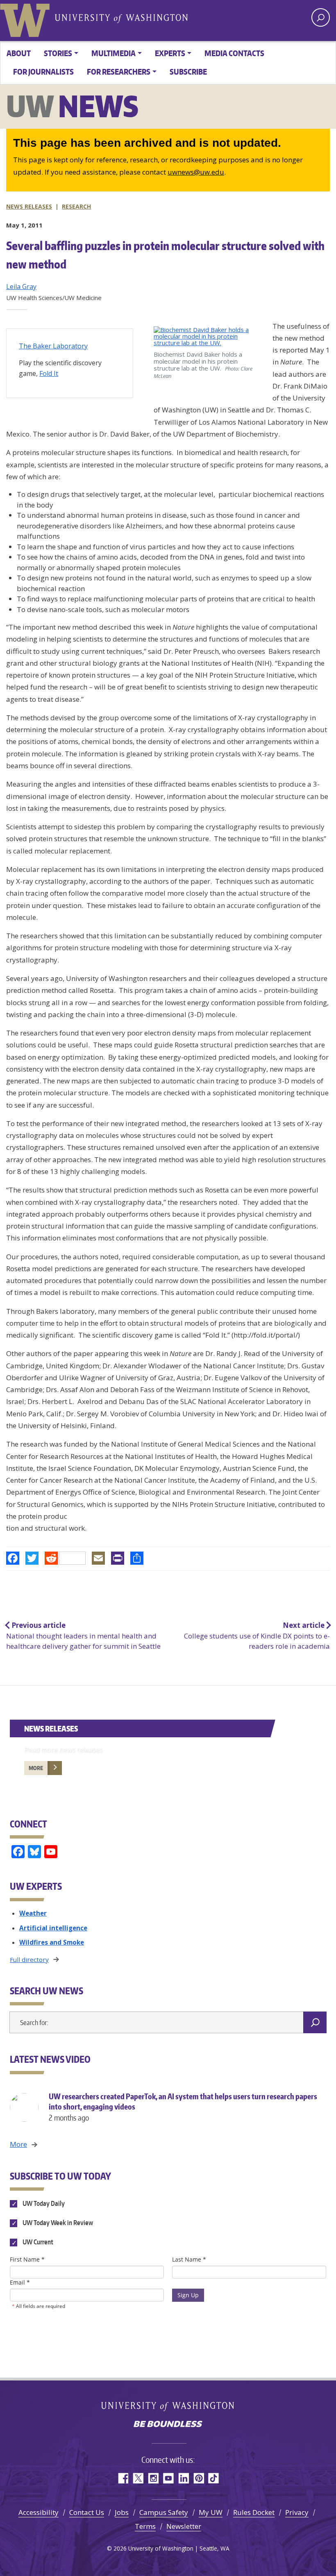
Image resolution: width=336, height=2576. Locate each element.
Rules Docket (254, 2512)
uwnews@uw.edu (196, 172)
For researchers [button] (119, 72)
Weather (33, 1913)
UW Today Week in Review (57, 2223)
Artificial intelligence (53, 1928)
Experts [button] (170, 53)
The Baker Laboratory (53, 346)
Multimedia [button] (114, 53)
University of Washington (27, 18)
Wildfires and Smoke (52, 1942)
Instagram (153, 2478)
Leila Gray (21, 287)
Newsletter (184, 2526)
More (36, 1768)
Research (76, 206)
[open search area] (321, 17)
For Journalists (43, 72)
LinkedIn (183, 2478)
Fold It (49, 373)
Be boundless (168, 2425)
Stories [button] (58, 53)
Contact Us (87, 2512)
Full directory (29, 1959)
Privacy (297, 2512)
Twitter (138, 2478)
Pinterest (199, 2478)
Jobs (122, 2512)
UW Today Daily (43, 2203)
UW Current (37, 2242)
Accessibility (39, 2512)
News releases (29, 206)
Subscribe (188, 72)
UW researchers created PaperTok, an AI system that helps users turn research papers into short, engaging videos (183, 2107)
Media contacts (234, 53)
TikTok (214, 2478)
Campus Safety (164, 2512)
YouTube (168, 2478)
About (19, 53)
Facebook (123, 2478)
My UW (211, 2512)
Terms (145, 2526)
